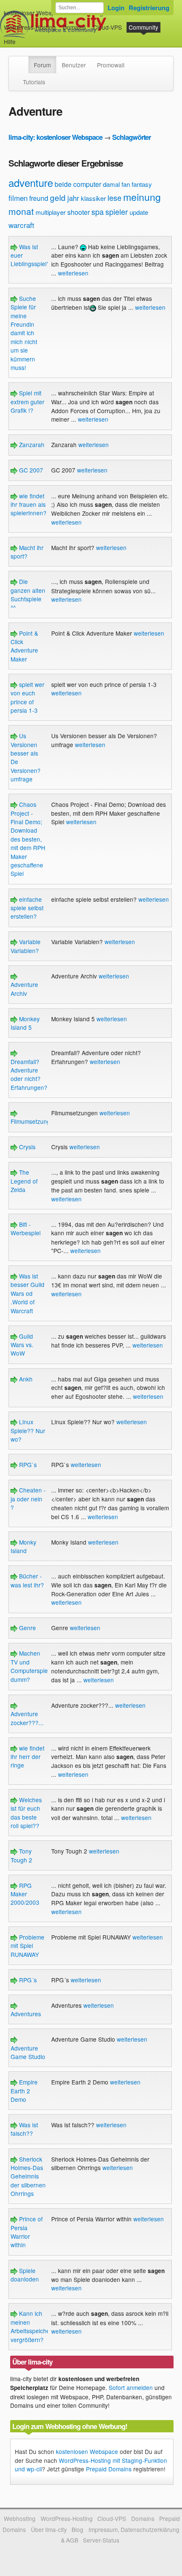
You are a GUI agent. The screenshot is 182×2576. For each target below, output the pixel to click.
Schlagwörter (131, 137)
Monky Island (23, 1546)
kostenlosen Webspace (87, 2451)
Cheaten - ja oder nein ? (28, 1499)
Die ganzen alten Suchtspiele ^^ (28, 594)
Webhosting (20, 2518)
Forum (42, 65)
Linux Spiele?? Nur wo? (28, 1430)
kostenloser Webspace (34, 13)
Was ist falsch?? (24, 2129)
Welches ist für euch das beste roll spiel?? (26, 1813)
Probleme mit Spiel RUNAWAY (28, 1946)
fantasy (142, 184)
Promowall (111, 65)
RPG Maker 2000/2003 (25, 1894)
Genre (27, 1628)
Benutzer (74, 65)
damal (111, 184)
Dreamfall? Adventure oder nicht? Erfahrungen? (29, 1074)
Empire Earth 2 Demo (24, 2091)
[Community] (23, 61)
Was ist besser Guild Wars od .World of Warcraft (28, 1293)
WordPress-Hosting (30, 27)
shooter (79, 212)
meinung (142, 197)
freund (39, 198)
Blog (77, 2529)
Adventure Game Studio (28, 2052)
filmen (18, 198)
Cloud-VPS (108, 27)
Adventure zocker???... (27, 1718)
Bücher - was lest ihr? (27, 1580)
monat (21, 211)
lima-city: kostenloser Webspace (55, 137)
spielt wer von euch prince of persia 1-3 (28, 697)
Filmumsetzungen (34, 1121)
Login (116, 8)
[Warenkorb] (22, 38)
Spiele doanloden (25, 2275)
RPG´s (27, 1980)
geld (58, 197)
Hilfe (10, 42)
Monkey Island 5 (25, 1023)
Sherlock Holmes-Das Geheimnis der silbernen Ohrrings (28, 2176)
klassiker (93, 198)
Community (143, 27)
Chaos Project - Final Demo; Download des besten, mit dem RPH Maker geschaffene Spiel (28, 839)
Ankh (25, 1379)
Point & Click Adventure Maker (24, 646)
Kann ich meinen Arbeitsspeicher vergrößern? (31, 2326)
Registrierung (149, 8)
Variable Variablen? (26, 946)
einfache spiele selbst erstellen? (27, 908)
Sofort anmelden (131, 2387)
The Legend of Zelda (24, 1181)
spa (98, 211)
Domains (74, 27)
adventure (31, 182)
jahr (73, 198)
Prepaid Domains (109, 2469)
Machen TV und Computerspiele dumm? (32, 1666)
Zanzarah (31, 445)
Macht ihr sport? (27, 552)
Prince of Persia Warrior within (27, 2232)
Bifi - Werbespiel (26, 1228)
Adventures (26, 2014)
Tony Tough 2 (21, 1855)
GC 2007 (30, 470)
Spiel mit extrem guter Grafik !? (28, 402)
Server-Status (101, 2540)
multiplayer (51, 212)
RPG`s (27, 1464)
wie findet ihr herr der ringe (28, 1757)
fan (126, 184)
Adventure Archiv (24, 989)
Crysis (26, 1147)
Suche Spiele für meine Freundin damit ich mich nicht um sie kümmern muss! (24, 333)
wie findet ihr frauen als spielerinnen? (29, 504)
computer (87, 184)
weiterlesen (73, 273)
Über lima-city (49, 2529)
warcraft (21, 225)
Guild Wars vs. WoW (22, 1345)
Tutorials (34, 82)
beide (63, 184)
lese (114, 197)
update (139, 212)
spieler (117, 211)
